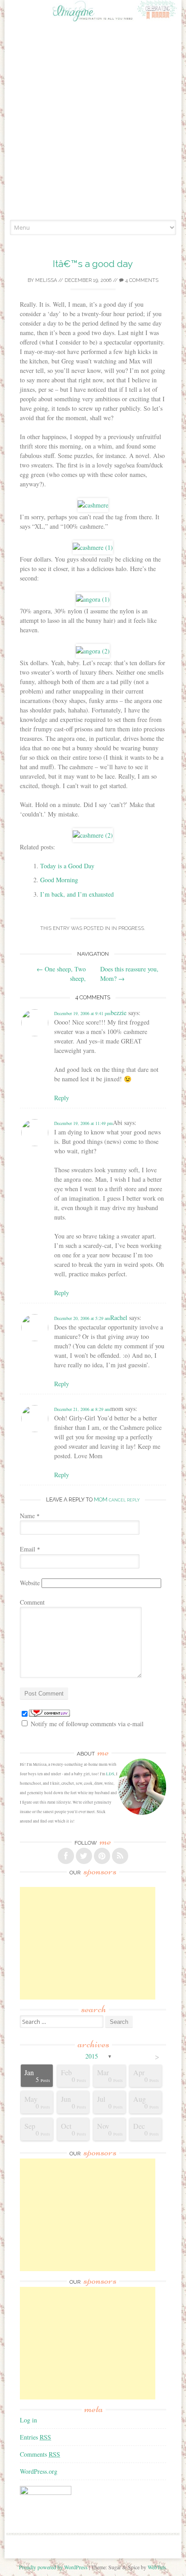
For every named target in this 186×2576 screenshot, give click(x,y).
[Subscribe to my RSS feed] (120, 1856)
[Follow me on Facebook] (66, 1856)
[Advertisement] (93, 122)
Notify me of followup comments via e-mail (87, 1724)
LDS (110, 1774)
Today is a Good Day (67, 866)
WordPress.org (39, 2471)
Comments (40, 2454)
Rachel (119, 1317)
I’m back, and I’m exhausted (77, 894)
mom (101, 1499)
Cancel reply (124, 1500)
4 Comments (141, 280)
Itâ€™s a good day (93, 264)
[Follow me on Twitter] (84, 1856)
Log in (28, 2420)
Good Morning (59, 880)
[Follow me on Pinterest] (102, 1856)
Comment (32, 1602)
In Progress (128, 928)
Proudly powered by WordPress (53, 2567)
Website (30, 1583)
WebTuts (157, 2567)
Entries (35, 2437)
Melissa (46, 280)
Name (30, 1516)
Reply (62, 1098)
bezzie (119, 1013)
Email (30, 1549)
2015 (92, 2056)
